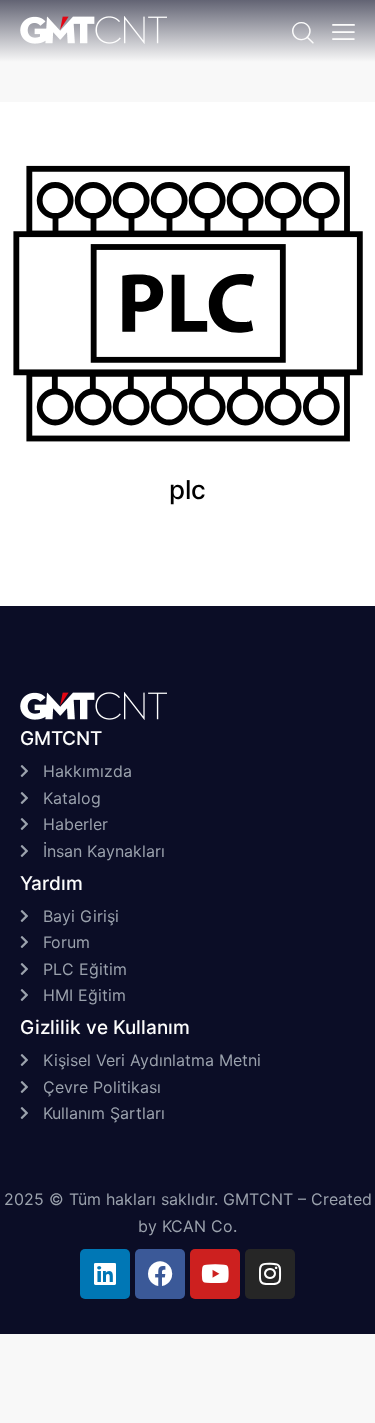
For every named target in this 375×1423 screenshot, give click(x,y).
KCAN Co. (199, 1226)
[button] (343, 31)
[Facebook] (160, 1274)
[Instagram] (270, 1274)
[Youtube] (215, 1274)
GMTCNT (258, 1199)
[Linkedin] (105, 1274)
